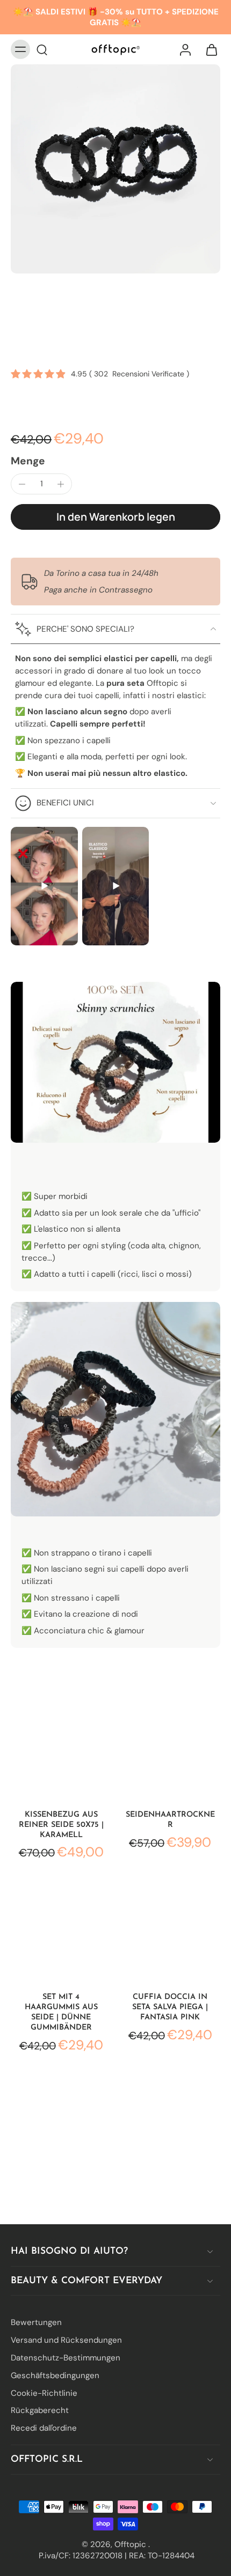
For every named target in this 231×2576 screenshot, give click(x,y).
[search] (42, 49)
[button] (115, 517)
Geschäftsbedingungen (55, 2375)
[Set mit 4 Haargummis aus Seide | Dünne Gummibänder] (61, 1932)
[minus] (22, 484)
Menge (28, 461)
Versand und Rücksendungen (66, 2340)
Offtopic (131, 2544)
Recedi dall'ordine (44, 2428)
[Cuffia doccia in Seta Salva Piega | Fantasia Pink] (170, 1932)
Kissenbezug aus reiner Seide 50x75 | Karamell (61, 1825)
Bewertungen (36, 2322)
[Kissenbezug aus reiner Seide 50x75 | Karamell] (61, 1749)
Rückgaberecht (40, 2410)
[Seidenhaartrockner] (170, 1749)
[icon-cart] (208, 49)
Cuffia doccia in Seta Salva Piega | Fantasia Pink (170, 2007)
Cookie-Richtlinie (44, 2393)
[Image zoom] (115, 169)
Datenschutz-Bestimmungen (66, 2358)
